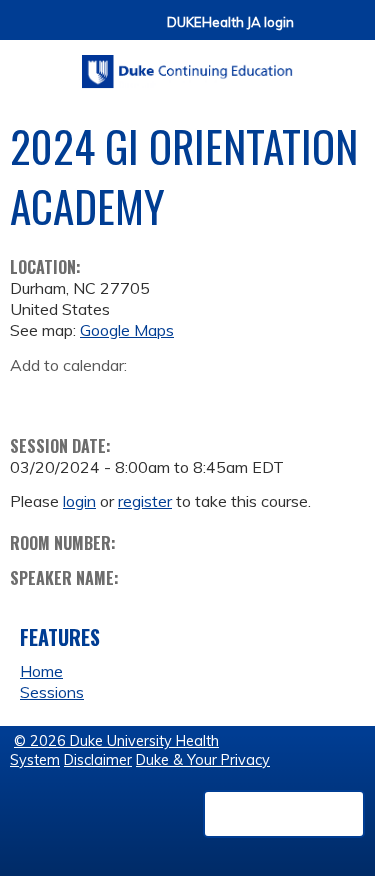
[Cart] (317, 31)
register (145, 501)
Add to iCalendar (120, 395)
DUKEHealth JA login (230, 22)
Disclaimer (98, 760)
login (79, 501)
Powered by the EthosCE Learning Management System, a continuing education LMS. (284, 814)
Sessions (52, 692)
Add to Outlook (168, 396)
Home (41, 671)
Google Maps (127, 330)
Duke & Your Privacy (203, 760)
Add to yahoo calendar (75, 396)
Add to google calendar (30, 396)
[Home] (187, 64)
